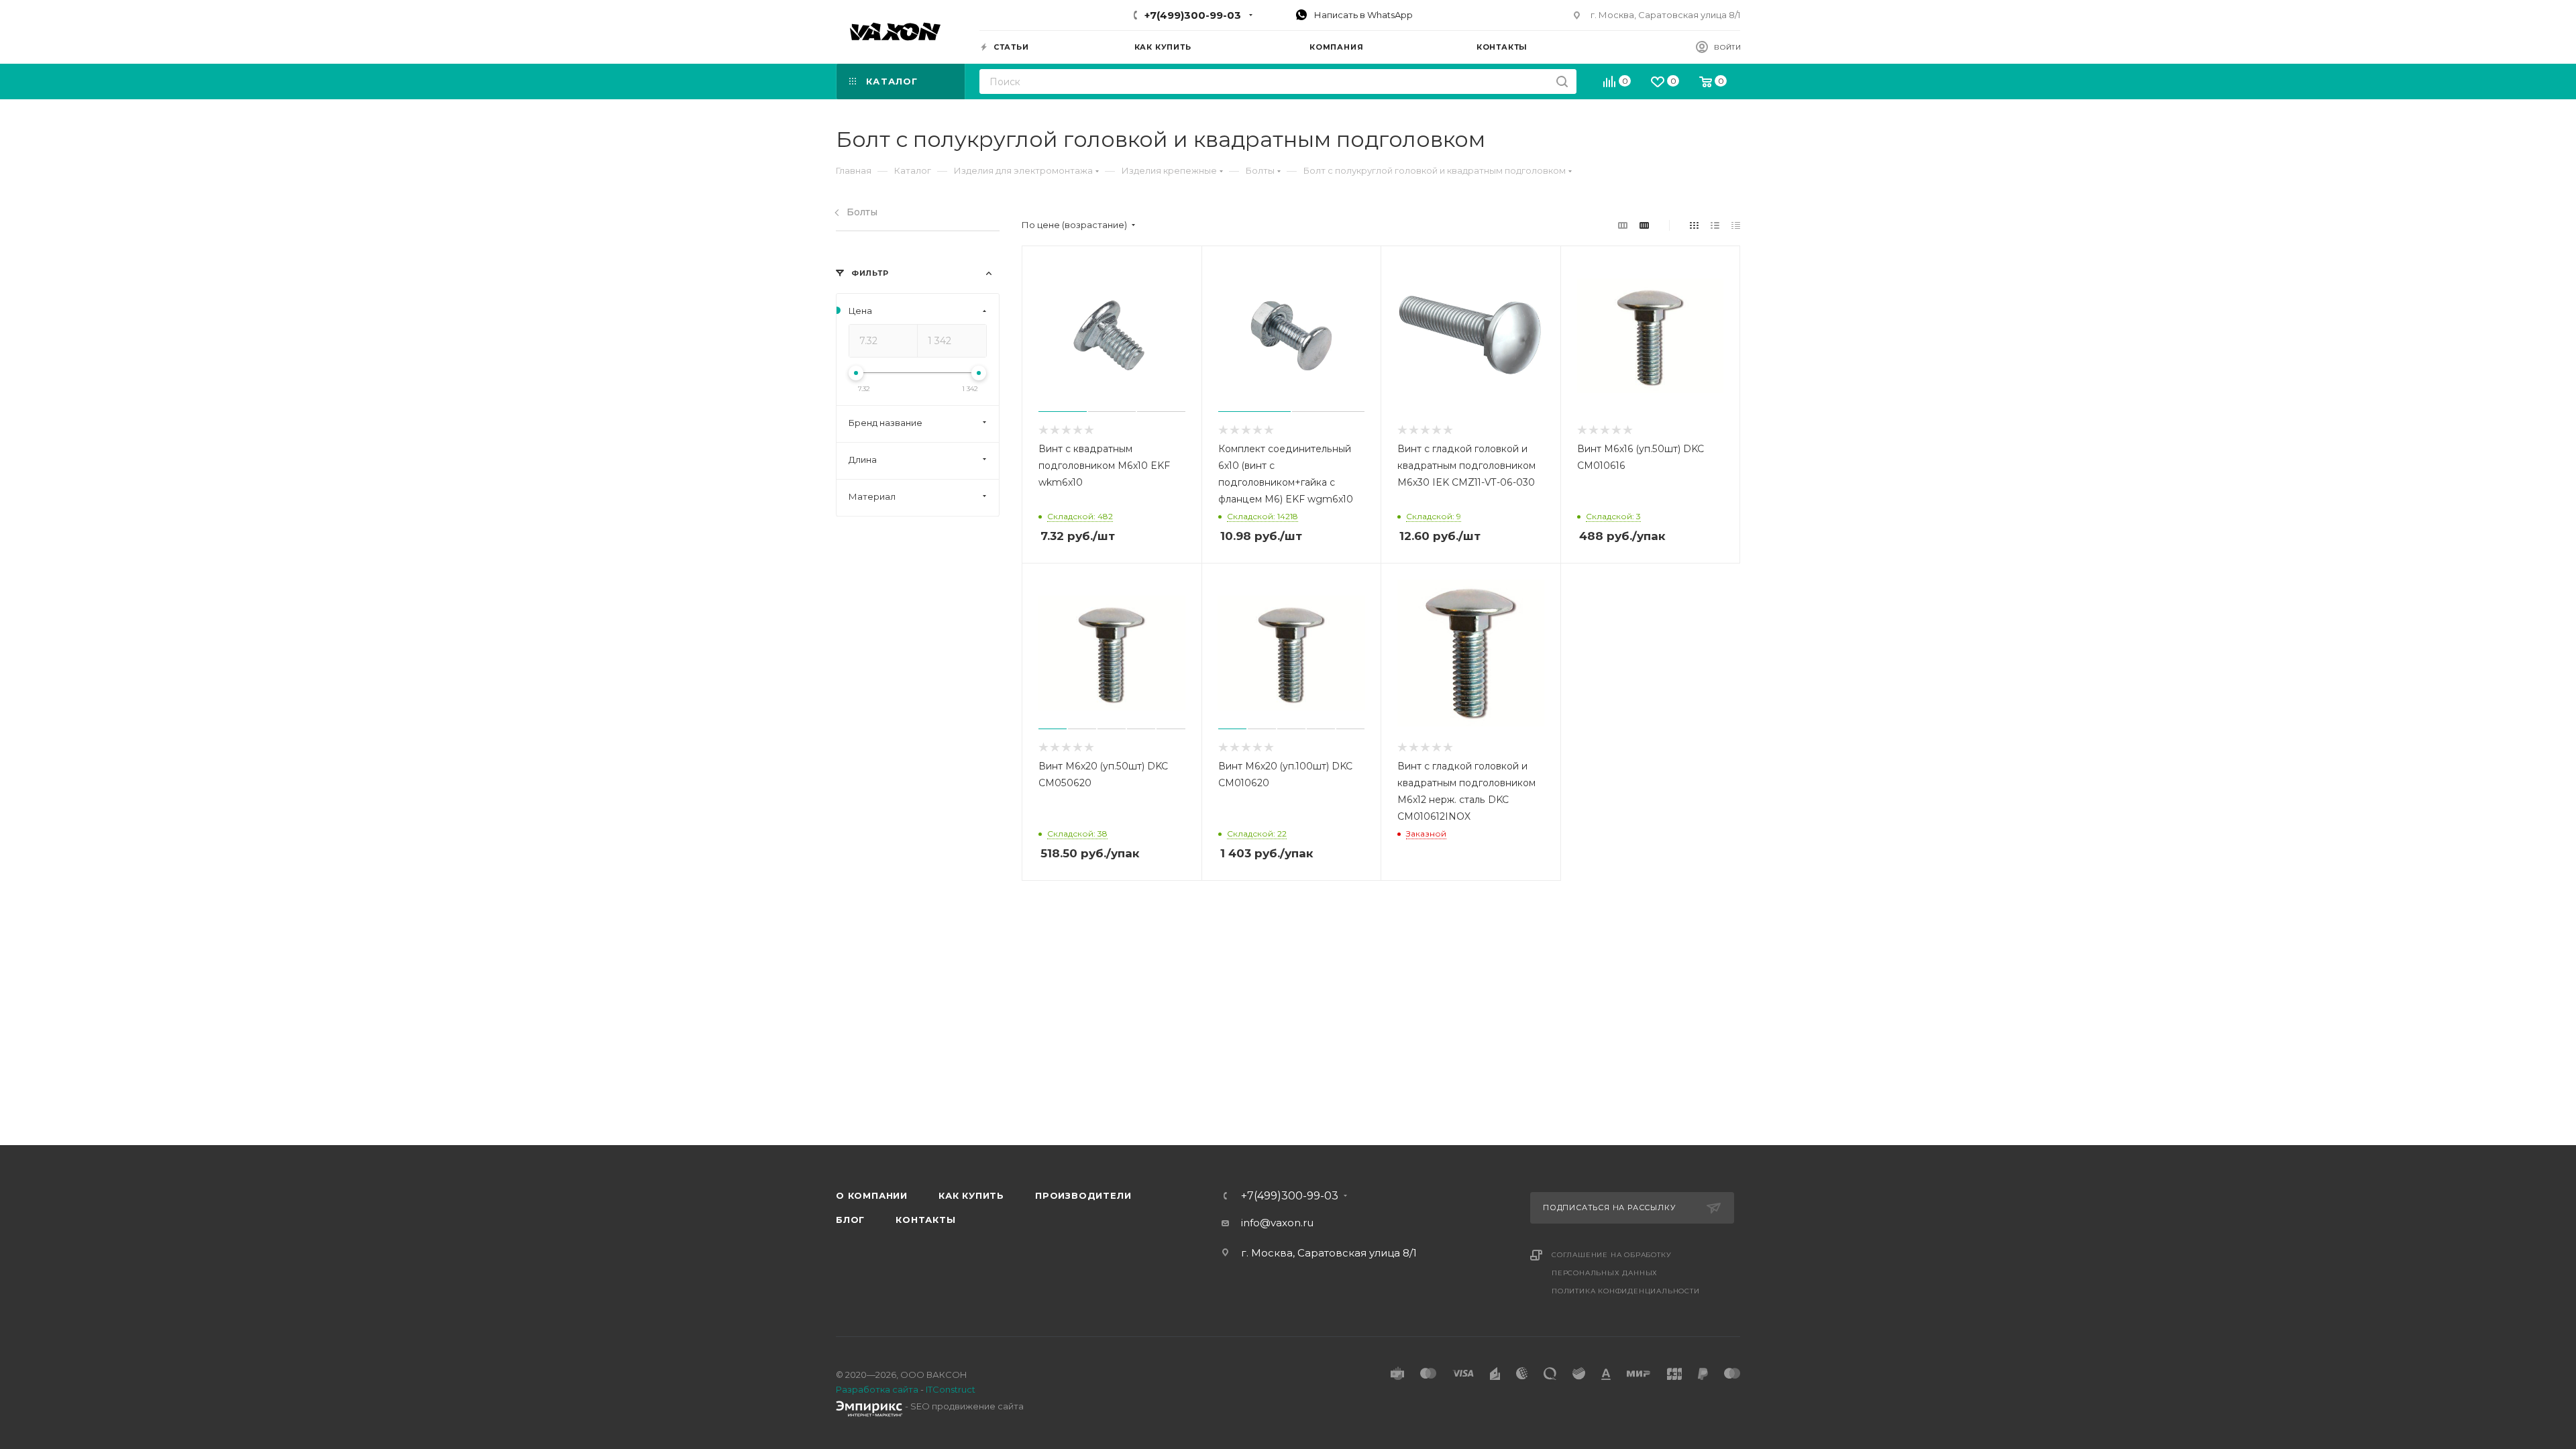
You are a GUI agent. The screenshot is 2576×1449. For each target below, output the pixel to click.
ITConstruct (951, 1389)
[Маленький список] (1623, 225)
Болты (862, 212)
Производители (1083, 1195)
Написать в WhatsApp (1362, 15)
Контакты (925, 1220)
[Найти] (1562, 82)
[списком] (1715, 225)
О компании (872, 1195)
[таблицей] (1736, 225)
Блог (850, 1220)
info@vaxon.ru (1277, 1223)
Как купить (971, 1195)
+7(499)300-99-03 (1193, 15)
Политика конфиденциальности (1626, 1291)
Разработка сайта (877, 1389)
